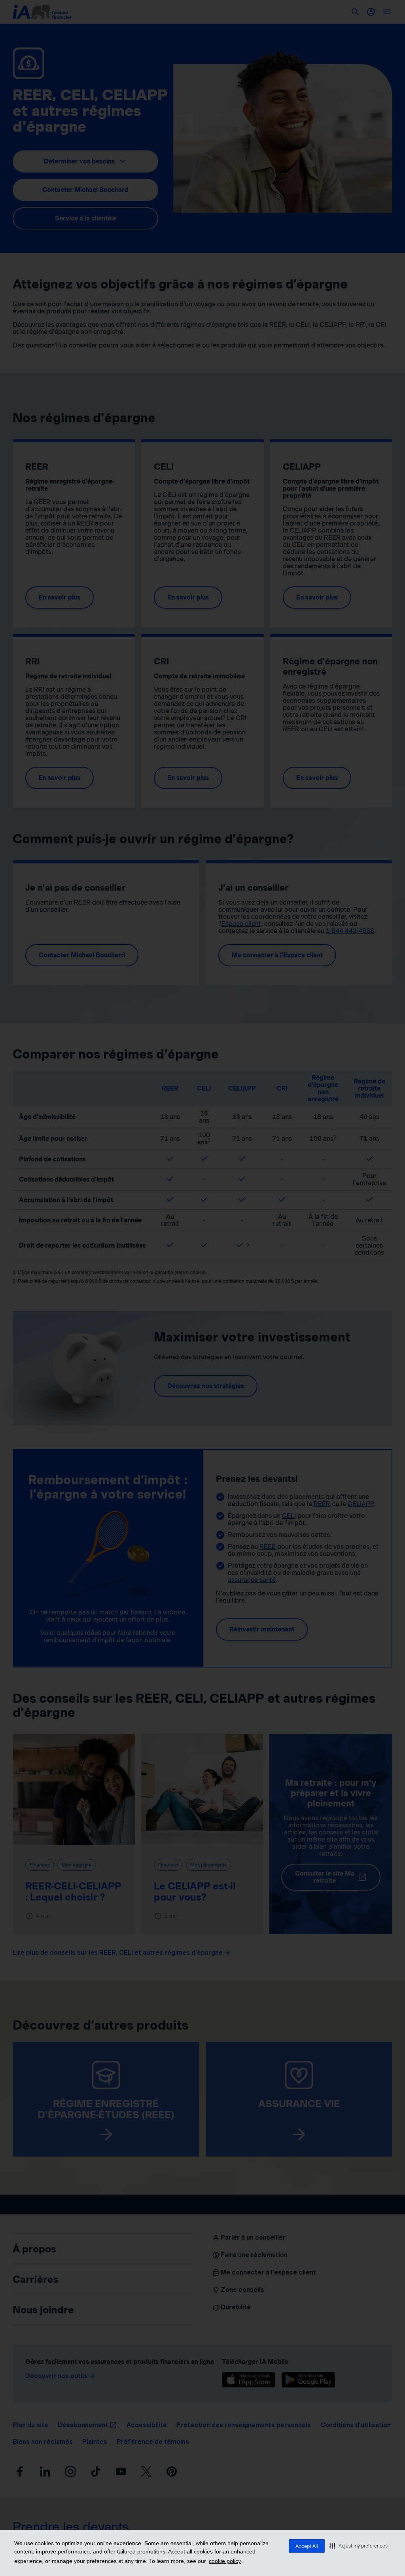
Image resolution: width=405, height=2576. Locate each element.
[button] (359, 2546)
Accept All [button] (307, 2546)
